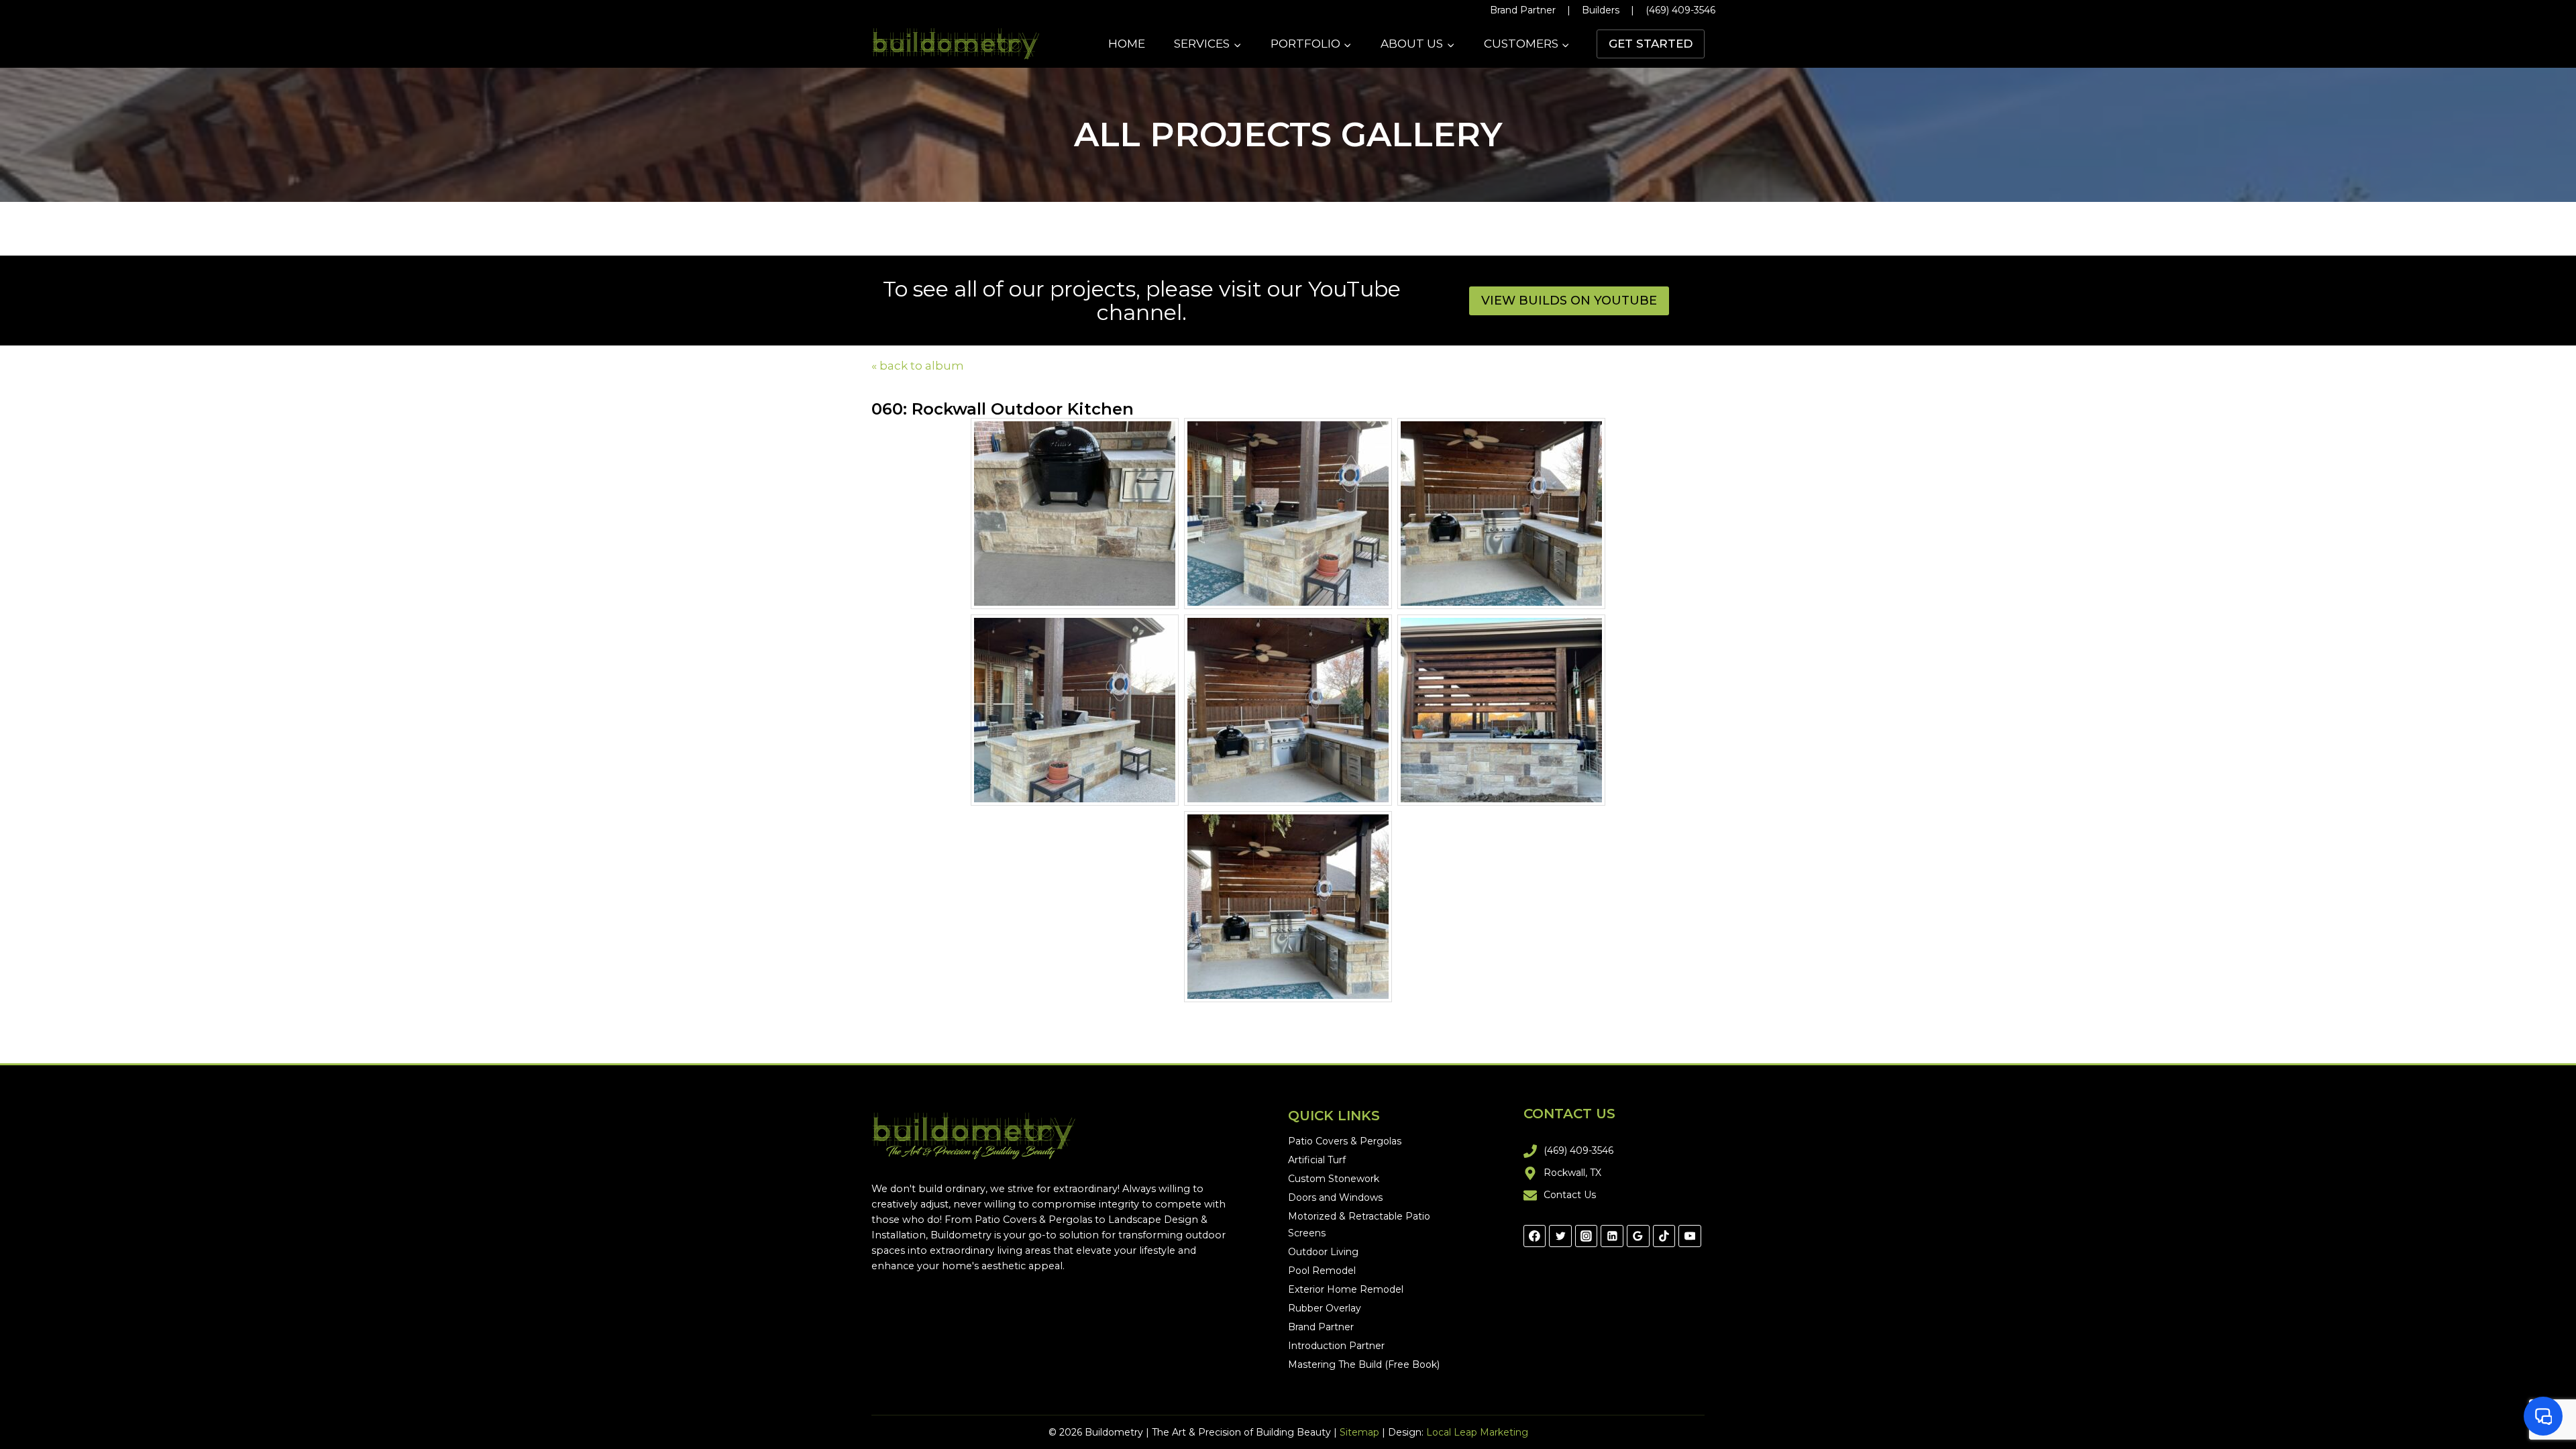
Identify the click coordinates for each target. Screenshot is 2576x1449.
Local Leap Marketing (1477, 1432)
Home (1127, 44)
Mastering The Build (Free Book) (1364, 1364)
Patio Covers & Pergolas (1033, 1220)
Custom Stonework (1334, 1179)
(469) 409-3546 (1680, 10)
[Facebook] (1535, 1236)
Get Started (1651, 44)
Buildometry (961, 1235)
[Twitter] (1560, 1236)
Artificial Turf (1317, 1160)
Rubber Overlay (1325, 1308)
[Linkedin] (1612, 1236)
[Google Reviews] (1638, 1236)
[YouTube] (1690, 1236)
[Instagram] (1587, 1236)
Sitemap (1359, 1432)
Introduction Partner (1336, 1346)
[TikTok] (1664, 1236)
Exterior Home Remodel (1346, 1289)
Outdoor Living (1323, 1252)
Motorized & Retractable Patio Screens (1359, 1225)
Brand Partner (1523, 10)
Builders (1601, 10)
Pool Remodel (1322, 1271)
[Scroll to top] (2549, 1395)
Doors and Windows (1335, 1197)
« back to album (918, 366)
